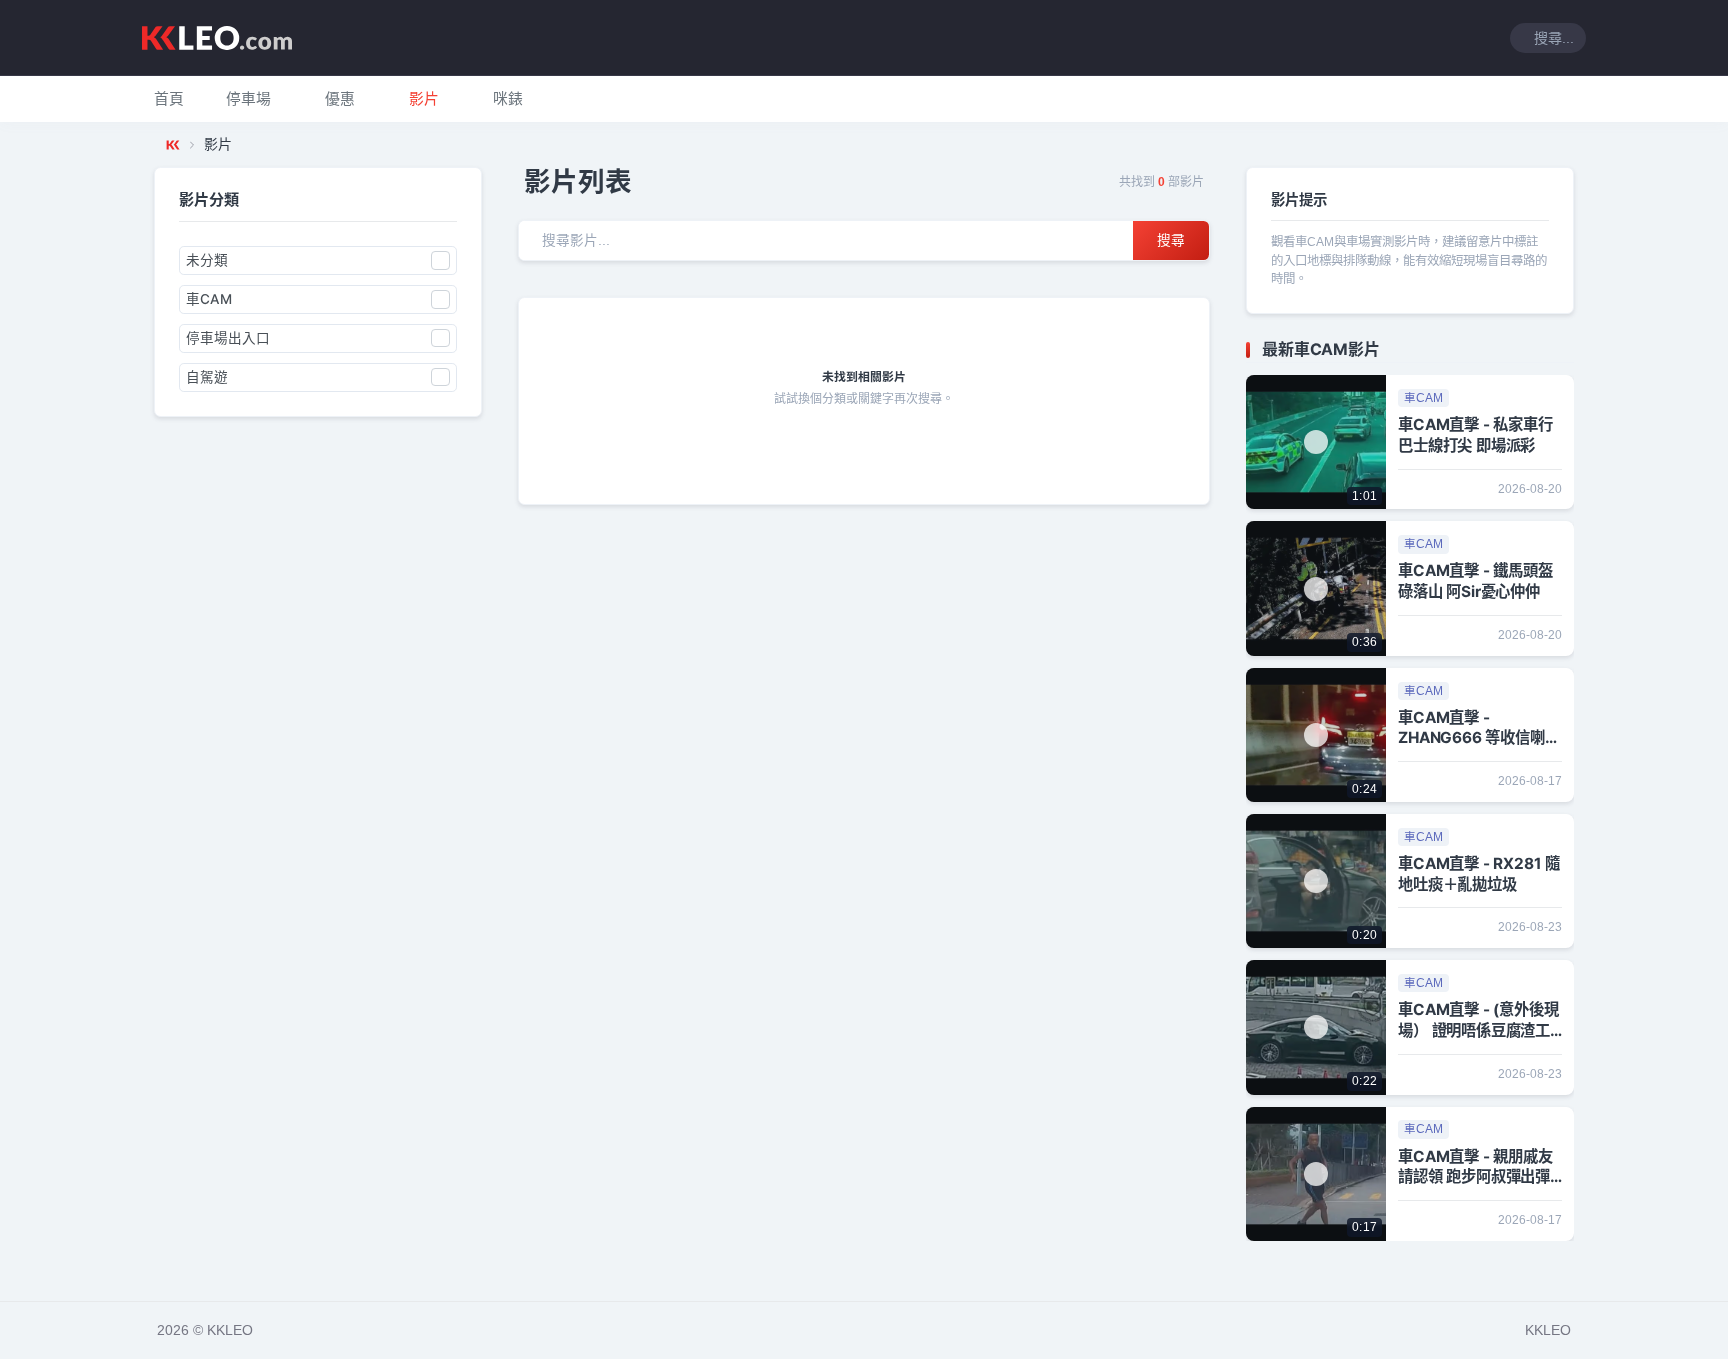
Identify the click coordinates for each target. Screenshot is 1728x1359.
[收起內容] (1562, 350)
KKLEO (1548, 1330)
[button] (248, 99)
